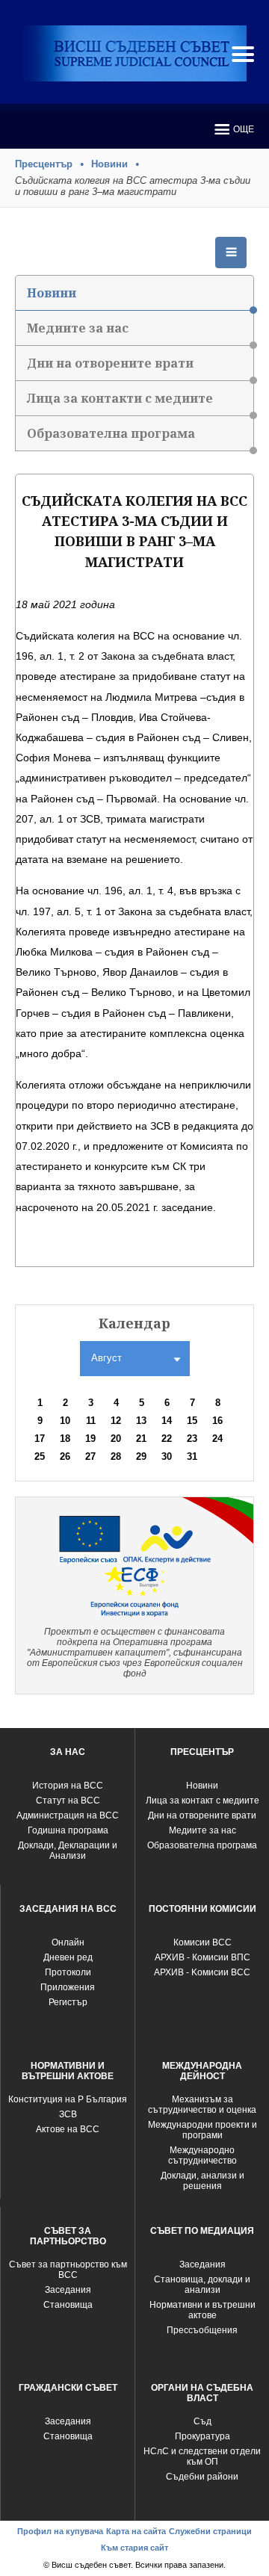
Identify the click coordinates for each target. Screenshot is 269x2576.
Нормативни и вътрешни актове (202, 2310)
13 (141, 1421)
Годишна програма (68, 1830)
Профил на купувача (60, 2531)
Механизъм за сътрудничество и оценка (202, 2105)
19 (90, 1439)
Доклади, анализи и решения (202, 2181)
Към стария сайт (134, 2548)
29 (141, 1456)
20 (116, 1439)
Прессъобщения (202, 2330)
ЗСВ (68, 2114)
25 (40, 1456)
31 (192, 1456)
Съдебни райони (202, 2477)
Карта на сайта (136, 2531)
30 (167, 1456)
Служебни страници (210, 2531)
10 (65, 1421)
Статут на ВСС (68, 1801)
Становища (68, 2305)
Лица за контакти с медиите (120, 398)
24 (217, 1439)
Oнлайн (68, 1942)
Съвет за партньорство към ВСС (68, 2270)
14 (167, 1421)
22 (167, 1439)
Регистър (68, 2002)
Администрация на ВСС (68, 1815)
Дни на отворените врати (110, 363)
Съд (202, 2421)
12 (116, 1421)
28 (116, 1456)
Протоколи (68, 1972)
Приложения (68, 1987)
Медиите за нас (78, 328)
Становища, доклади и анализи (202, 2285)
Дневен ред (68, 1957)
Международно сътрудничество (202, 2155)
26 (65, 1456)
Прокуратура (202, 2436)
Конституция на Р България (68, 2099)
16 (217, 1421)
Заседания (68, 2290)
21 (141, 1439)
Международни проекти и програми (202, 2130)
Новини (109, 164)
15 (192, 1421)
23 (192, 1439)
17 (40, 1439)
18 (65, 1439)
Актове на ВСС (68, 2129)
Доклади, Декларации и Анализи (68, 1851)
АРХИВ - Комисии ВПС (202, 1957)
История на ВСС (68, 1786)
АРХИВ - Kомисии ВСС (202, 1972)
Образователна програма (111, 433)
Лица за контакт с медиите (202, 1801)
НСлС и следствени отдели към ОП (202, 2456)
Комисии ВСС (202, 1942)
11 (91, 1421)
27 (90, 1456)
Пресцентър (44, 164)
